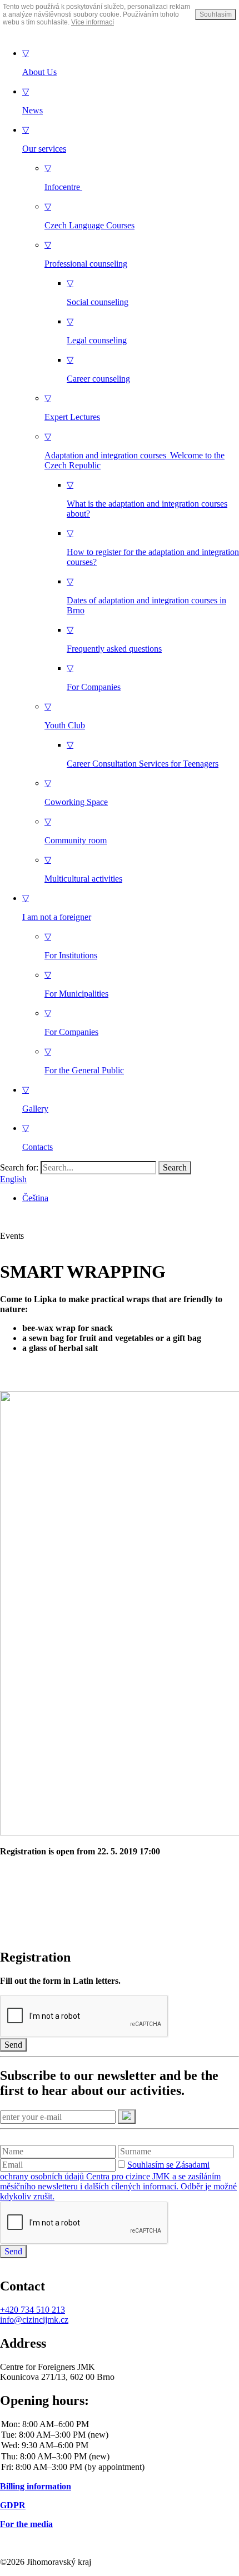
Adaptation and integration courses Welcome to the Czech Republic (135, 451)
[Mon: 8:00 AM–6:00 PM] (120, 2425)
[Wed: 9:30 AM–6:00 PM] (120, 2446)
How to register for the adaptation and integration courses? (153, 547)
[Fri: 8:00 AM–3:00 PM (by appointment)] (120, 2467)
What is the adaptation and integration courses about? (147, 499)
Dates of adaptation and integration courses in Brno (146, 596)
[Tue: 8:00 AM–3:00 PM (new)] (120, 2435)
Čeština (35, 1198)
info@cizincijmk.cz (34, 2320)
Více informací (93, 22)
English (13, 1179)
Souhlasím (216, 14)
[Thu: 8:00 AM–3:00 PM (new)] (120, 2457)
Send (13, 2045)
